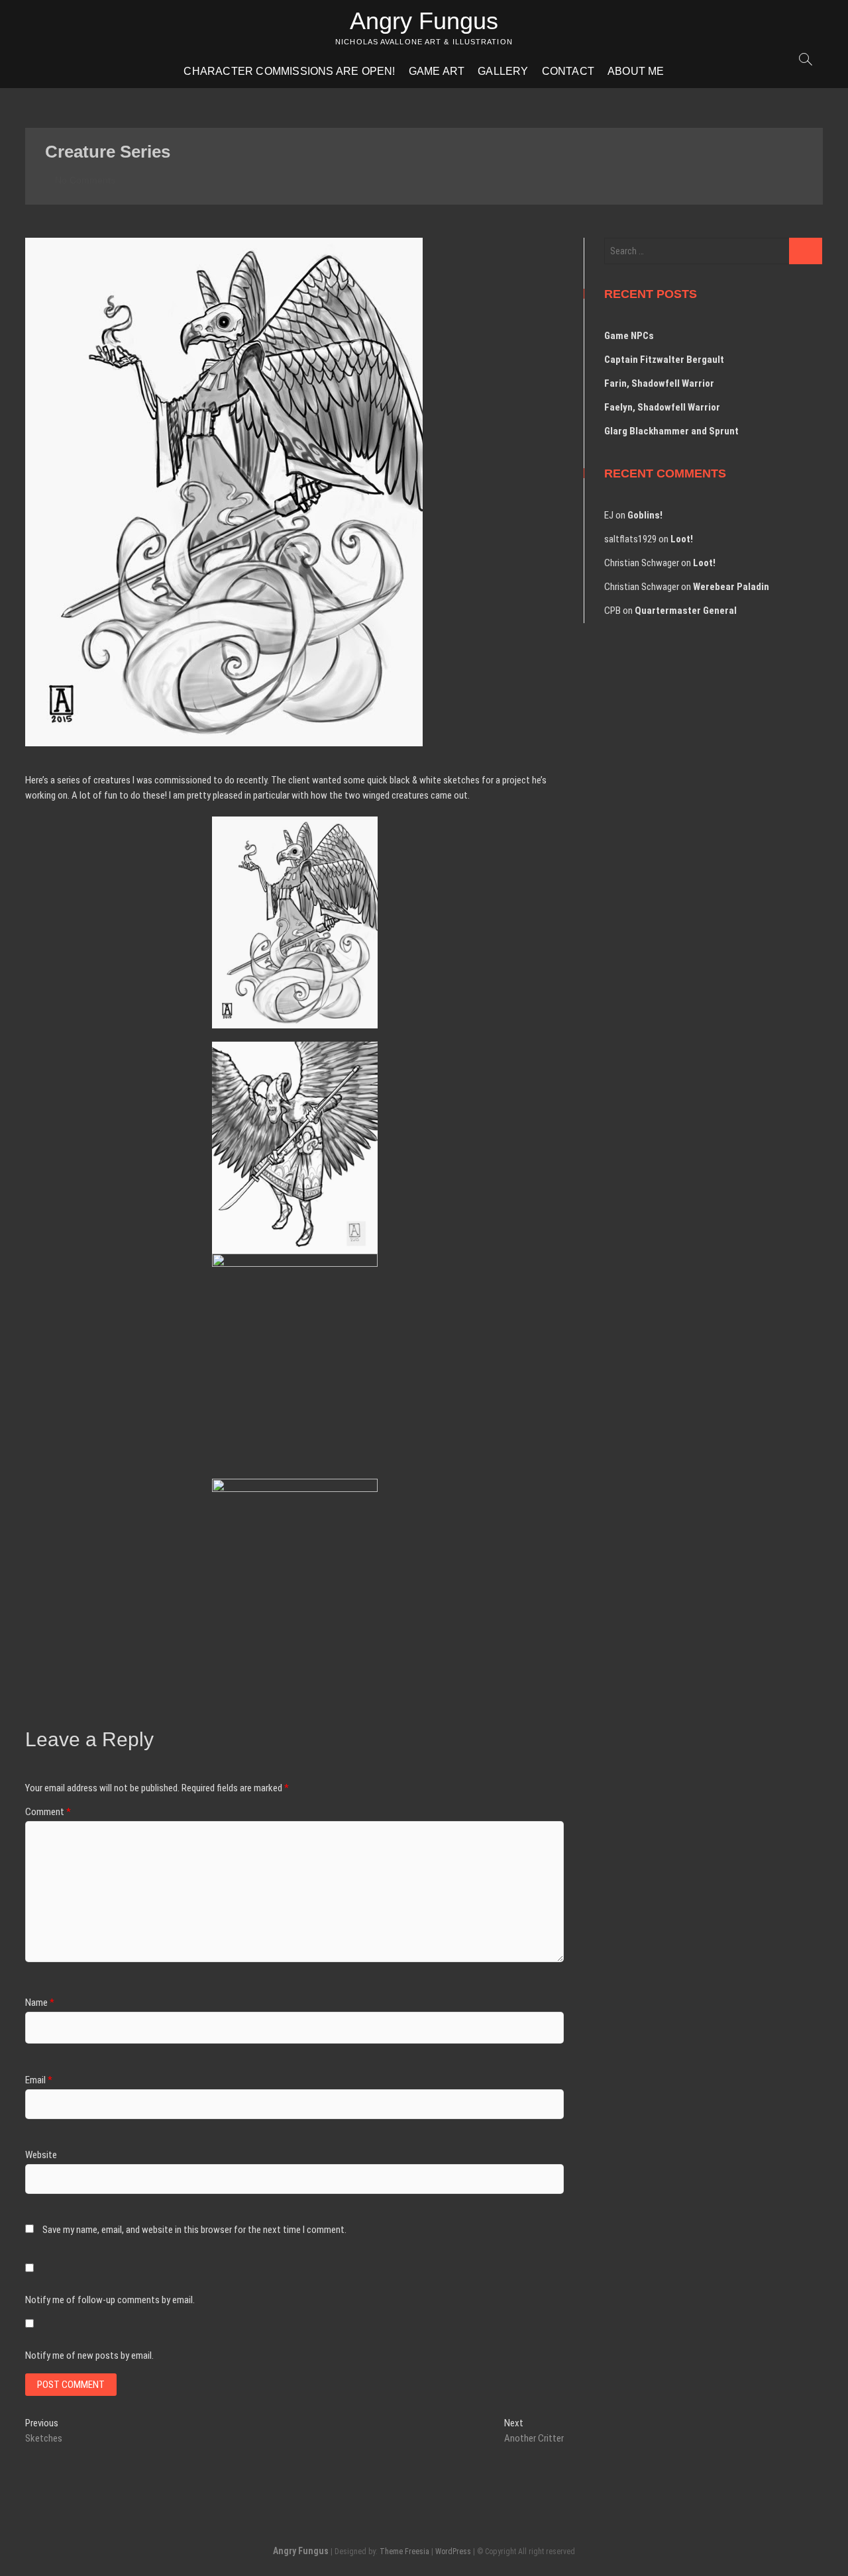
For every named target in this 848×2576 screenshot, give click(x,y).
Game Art (437, 71)
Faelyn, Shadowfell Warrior (662, 407)
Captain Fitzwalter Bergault (664, 360)
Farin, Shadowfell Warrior (659, 383)
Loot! (682, 539)
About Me (636, 71)
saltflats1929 (630, 539)
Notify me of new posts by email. (89, 2355)
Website (41, 2155)
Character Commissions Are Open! (289, 71)
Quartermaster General (686, 611)
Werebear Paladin (731, 587)
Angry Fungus (424, 21)
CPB (612, 611)
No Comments (84, 180)
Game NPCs (629, 336)
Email (39, 2080)
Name (40, 2003)
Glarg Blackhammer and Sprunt (671, 431)
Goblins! (645, 515)
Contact (568, 71)
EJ (609, 515)
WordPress (453, 2551)
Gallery (503, 71)
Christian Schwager (642, 563)
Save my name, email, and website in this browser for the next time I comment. (194, 2230)
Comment (48, 1812)
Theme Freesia (404, 2551)
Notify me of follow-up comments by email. (110, 2300)
